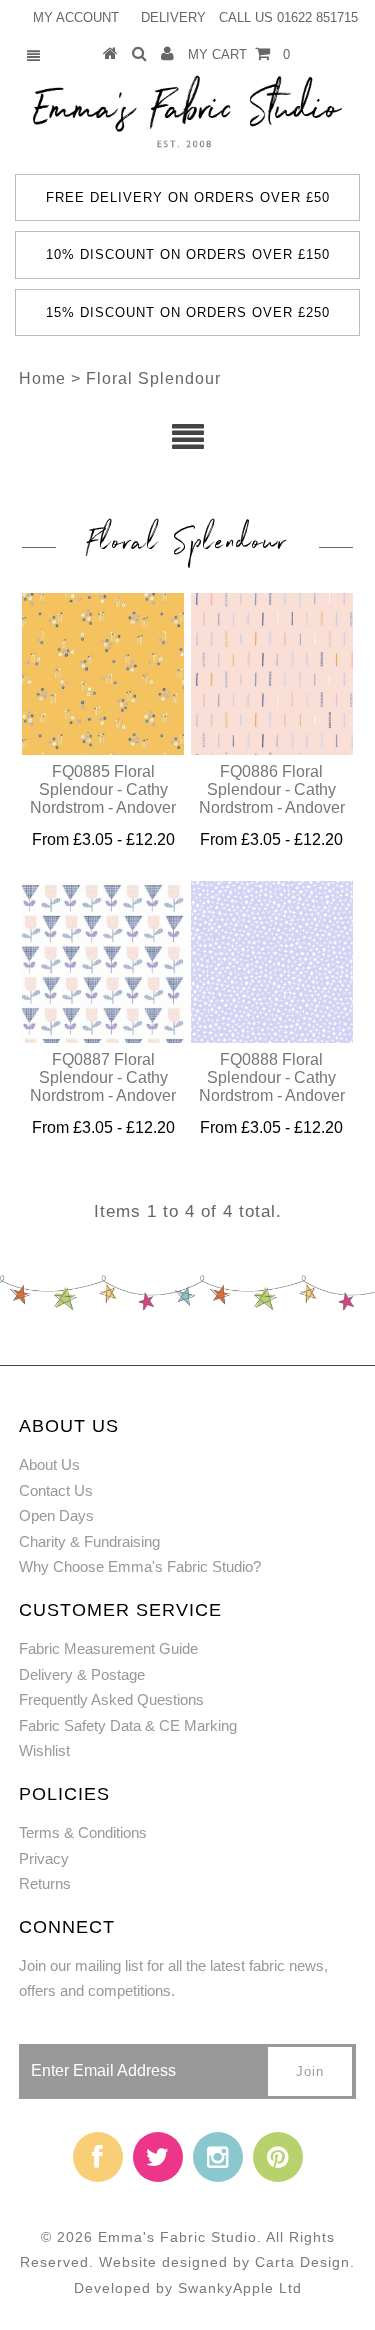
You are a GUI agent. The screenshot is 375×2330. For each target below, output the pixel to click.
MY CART (239, 54)
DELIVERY (173, 17)
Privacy (44, 1858)
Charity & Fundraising (89, 1541)
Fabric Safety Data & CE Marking (128, 1725)
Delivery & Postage (82, 1674)
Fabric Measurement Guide (108, 1648)
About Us (49, 1464)
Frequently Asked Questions (111, 1699)
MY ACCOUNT (76, 17)
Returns (45, 1883)
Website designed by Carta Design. (227, 2262)
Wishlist (44, 1750)
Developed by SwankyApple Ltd (188, 2288)
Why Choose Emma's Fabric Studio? (140, 1566)
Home (42, 378)
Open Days (56, 1515)
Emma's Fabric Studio (177, 2237)
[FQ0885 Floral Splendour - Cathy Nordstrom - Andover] (103, 674)
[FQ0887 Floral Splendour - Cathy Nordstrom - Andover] (103, 962)
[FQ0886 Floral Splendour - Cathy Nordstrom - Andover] (272, 674)
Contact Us (56, 1490)
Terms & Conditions (83, 1832)
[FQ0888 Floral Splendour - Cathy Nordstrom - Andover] (272, 962)
